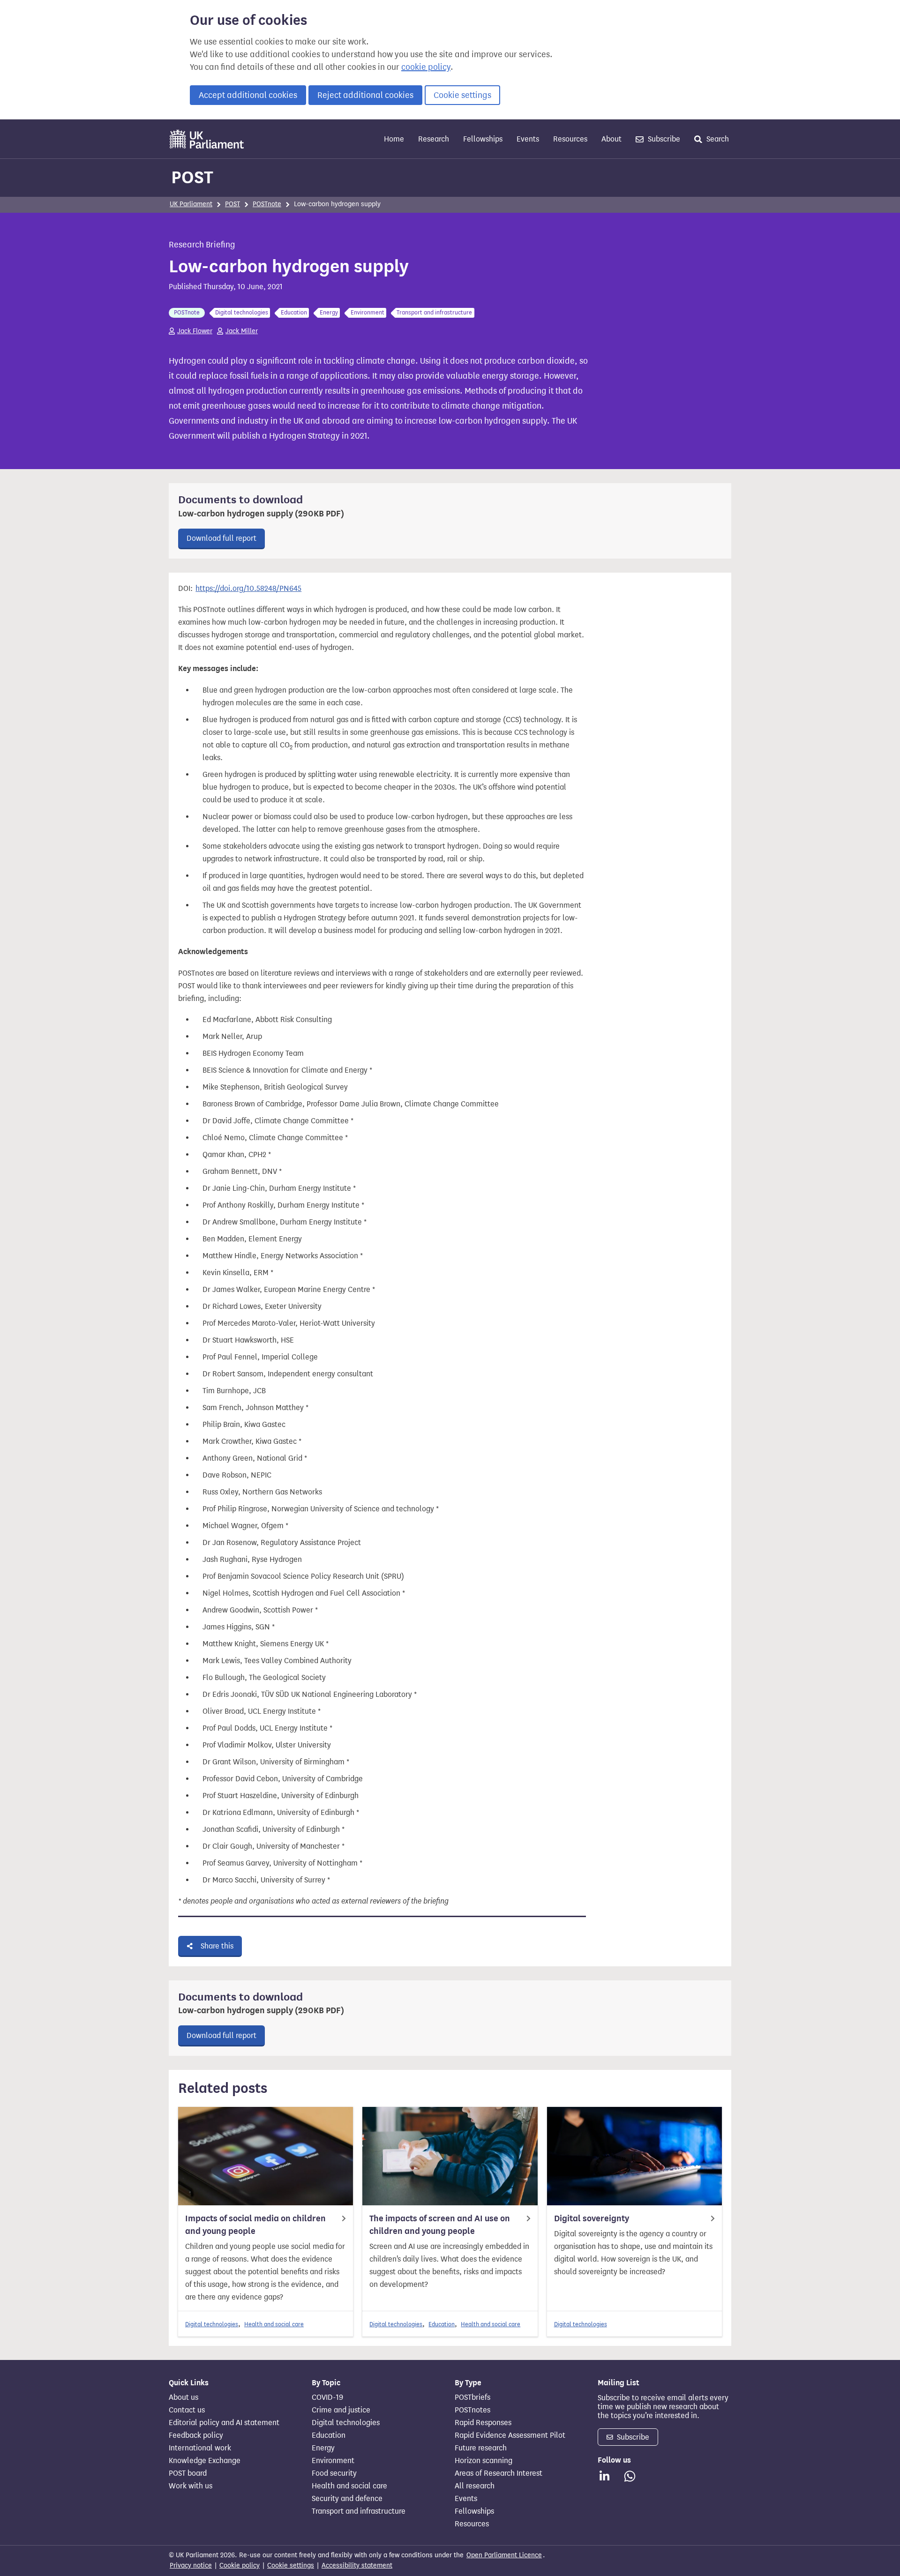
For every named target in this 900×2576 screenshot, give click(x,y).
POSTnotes (472, 2410)
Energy (323, 2448)
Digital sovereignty (592, 2218)
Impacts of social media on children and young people (255, 2225)
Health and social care (274, 2324)
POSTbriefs (472, 2397)
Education (442, 2324)
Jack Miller (242, 331)
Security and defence (347, 2499)
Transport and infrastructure (359, 2511)
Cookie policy (240, 2565)
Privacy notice (191, 2565)
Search (717, 139)
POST (192, 177)
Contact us (187, 2410)
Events (528, 139)
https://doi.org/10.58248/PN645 (248, 588)
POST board (188, 2473)
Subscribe (663, 139)
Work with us (191, 2486)
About (611, 139)
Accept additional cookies (248, 95)
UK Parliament (191, 204)
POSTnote (267, 204)
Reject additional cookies (365, 95)
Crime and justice (341, 2410)
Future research (481, 2448)
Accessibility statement (357, 2565)
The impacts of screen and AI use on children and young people (440, 2225)
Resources (570, 139)
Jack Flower (195, 331)
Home (394, 139)
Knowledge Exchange (205, 2461)
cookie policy (426, 67)
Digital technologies (212, 2324)
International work (200, 2448)
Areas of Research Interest (499, 2473)
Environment (333, 2461)
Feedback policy (196, 2435)
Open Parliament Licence (504, 2555)
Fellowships (483, 139)
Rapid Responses (483, 2423)
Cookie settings (462, 95)
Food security (334, 2473)
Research (434, 139)
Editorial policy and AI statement (224, 2423)
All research (475, 2486)
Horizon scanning (484, 2461)
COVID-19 (327, 2397)
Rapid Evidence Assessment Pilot (510, 2435)
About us (184, 2397)
